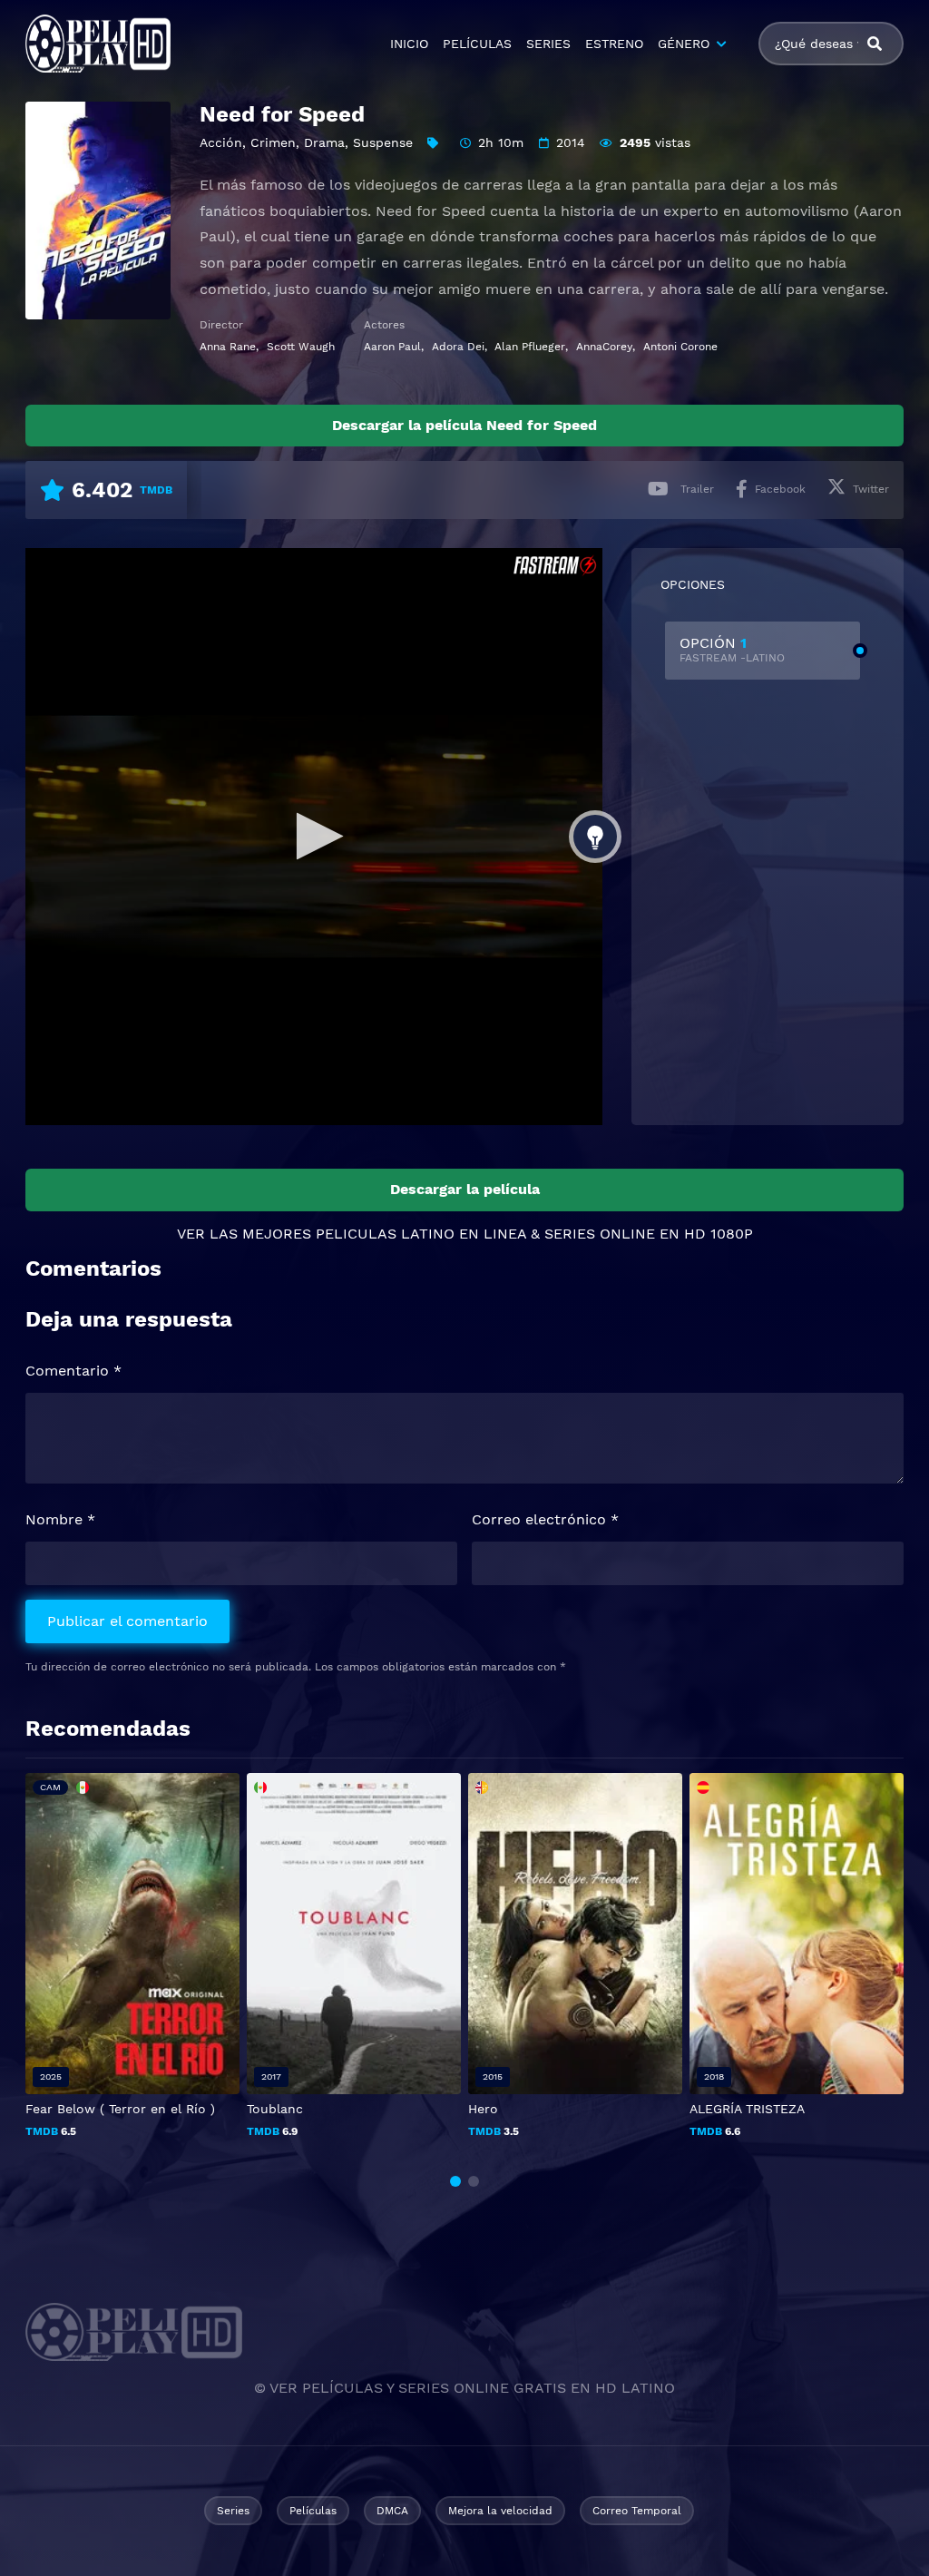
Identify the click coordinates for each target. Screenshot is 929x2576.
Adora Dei (458, 347)
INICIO (409, 44)
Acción (221, 142)
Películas (313, 2511)
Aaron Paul (392, 347)
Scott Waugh (301, 347)
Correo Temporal (637, 2511)
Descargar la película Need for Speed (464, 425)
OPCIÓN (732, 649)
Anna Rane (228, 347)
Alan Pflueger (530, 347)
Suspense (383, 142)
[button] (455, 2181)
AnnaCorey (604, 347)
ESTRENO (614, 44)
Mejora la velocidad (500, 2511)
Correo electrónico (545, 1519)
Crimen (273, 142)
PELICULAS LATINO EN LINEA (421, 1234)
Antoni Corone (680, 347)
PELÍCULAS (477, 44)
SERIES (548, 44)
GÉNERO (684, 44)
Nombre (60, 1519)
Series (233, 2511)
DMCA (392, 2511)
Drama (324, 142)
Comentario (73, 1371)
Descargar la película (465, 1189)
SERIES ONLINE (600, 1234)
